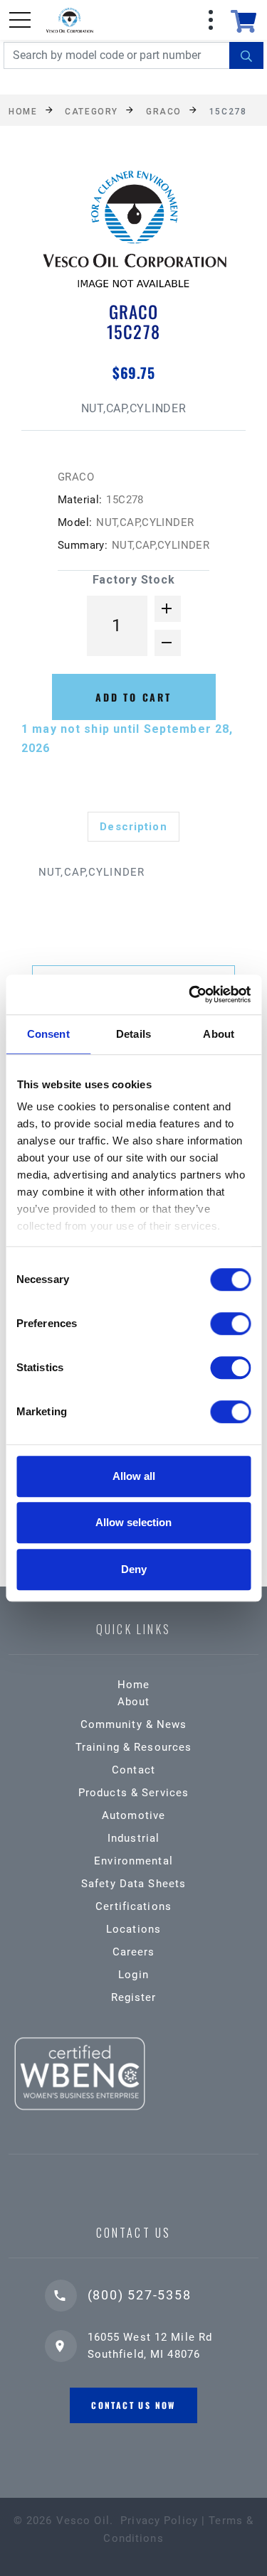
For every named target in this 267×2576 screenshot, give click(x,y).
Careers (134, 1952)
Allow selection (133, 1522)
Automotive (133, 1815)
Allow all (134, 1476)
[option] (133, 233)
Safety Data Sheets (133, 1884)
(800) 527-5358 (140, 2295)
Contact (133, 1770)
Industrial (133, 1838)
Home (23, 111)
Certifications (133, 1906)
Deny (134, 1569)
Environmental (133, 1861)
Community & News (134, 1724)
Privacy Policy (159, 2521)
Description (133, 827)
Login (133, 1975)
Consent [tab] (48, 1034)
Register (134, 1997)
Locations (133, 1929)
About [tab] (219, 1034)
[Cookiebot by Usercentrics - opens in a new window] (190, 994)
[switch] (230, 1324)
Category (91, 111)
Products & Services (133, 1793)
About (134, 1702)
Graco (164, 111)
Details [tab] (133, 1034)
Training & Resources (134, 1747)
